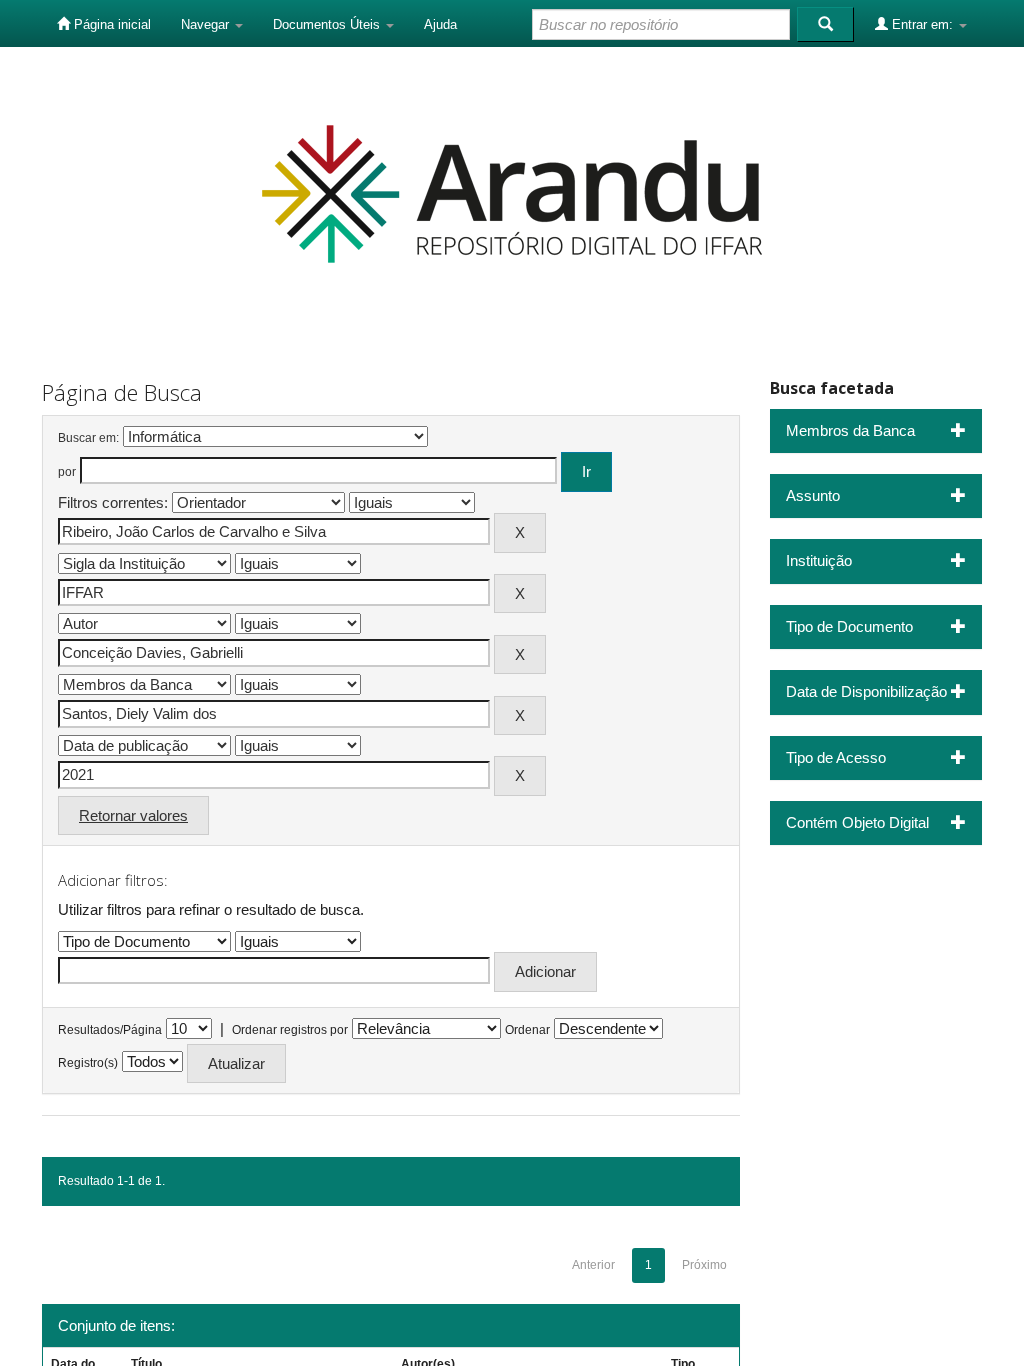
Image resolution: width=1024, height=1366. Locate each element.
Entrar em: (922, 24)
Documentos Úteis (328, 24)
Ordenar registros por (290, 1030)
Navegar (207, 24)
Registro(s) (88, 1063)
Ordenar (527, 1030)
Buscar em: (88, 438)
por (67, 472)
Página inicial (110, 24)
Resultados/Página (110, 1030)
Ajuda (440, 24)
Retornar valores (133, 815)
